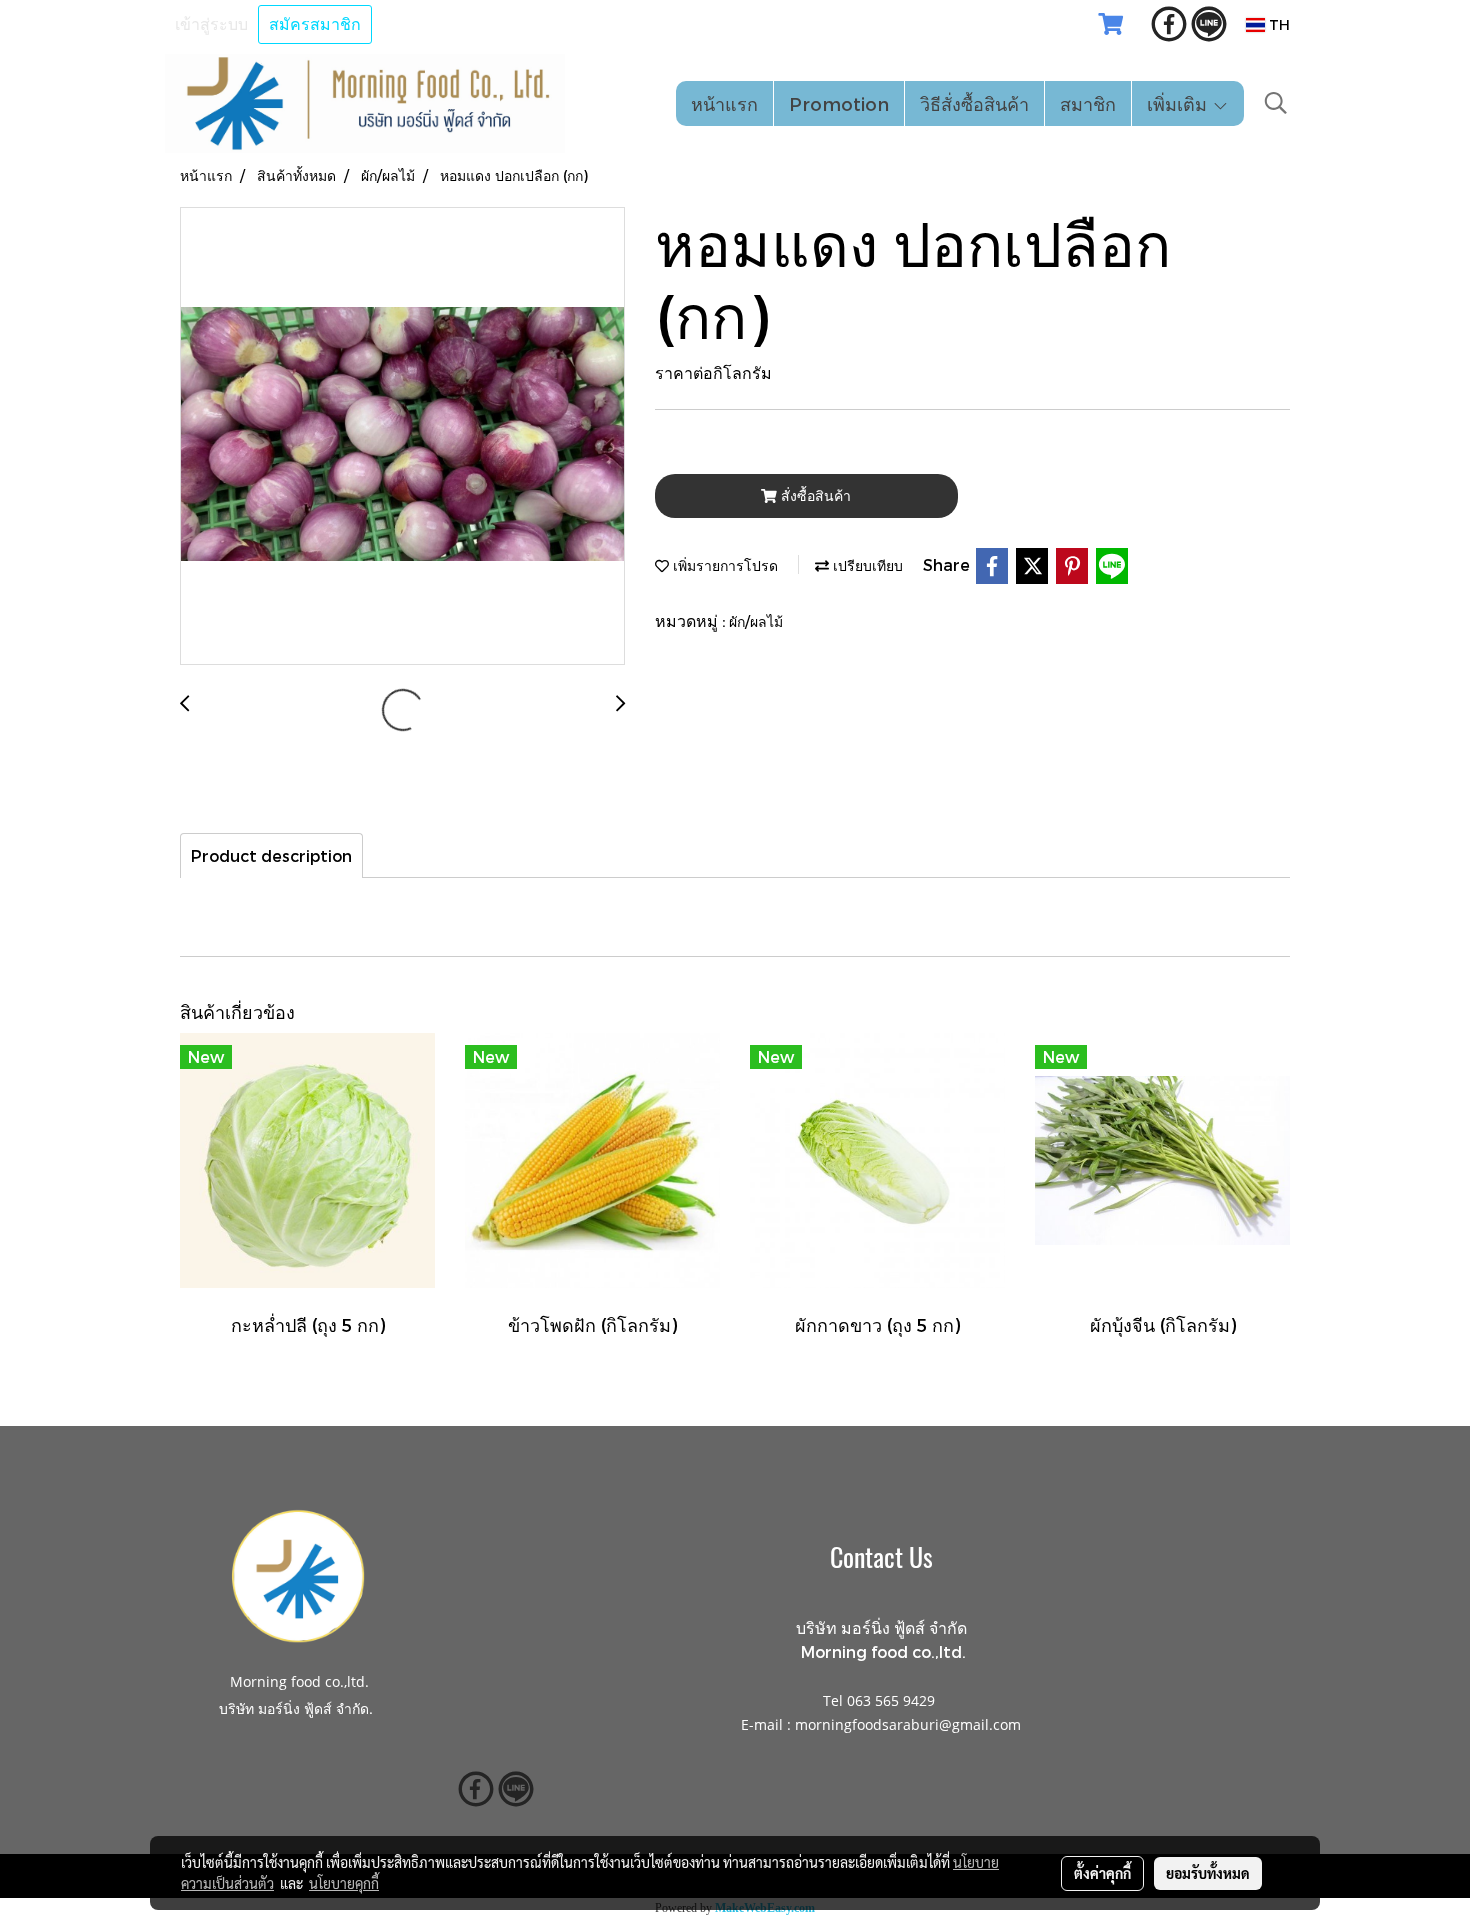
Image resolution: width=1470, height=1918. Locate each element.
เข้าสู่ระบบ (211, 24)
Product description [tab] (271, 855)
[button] (1276, 103)
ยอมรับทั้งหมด (1208, 1873)
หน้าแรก (724, 103)
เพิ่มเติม (1179, 103)
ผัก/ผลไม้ (756, 621)
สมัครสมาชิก (315, 24)
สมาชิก (1088, 103)
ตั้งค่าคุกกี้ (1102, 1873)
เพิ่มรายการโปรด (723, 565)
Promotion (839, 103)
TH (1277, 24)
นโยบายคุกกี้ (344, 1883)
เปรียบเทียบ (866, 565)
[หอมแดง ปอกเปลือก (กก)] (402, 437)
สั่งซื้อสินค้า (814, 495)
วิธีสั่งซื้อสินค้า (974, 103)
